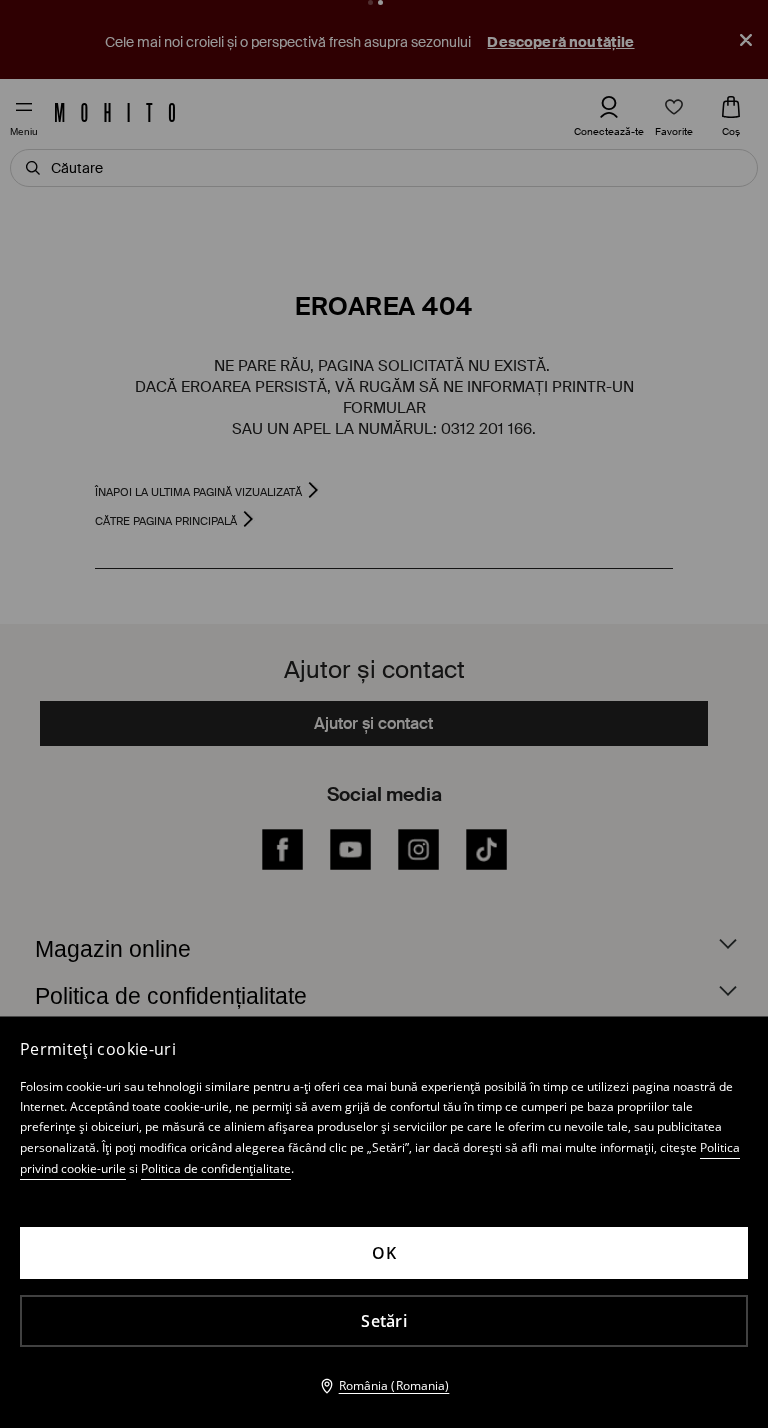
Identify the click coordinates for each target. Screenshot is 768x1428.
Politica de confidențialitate (216, 1168)
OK (384, 1253)
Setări (384, 1321)
